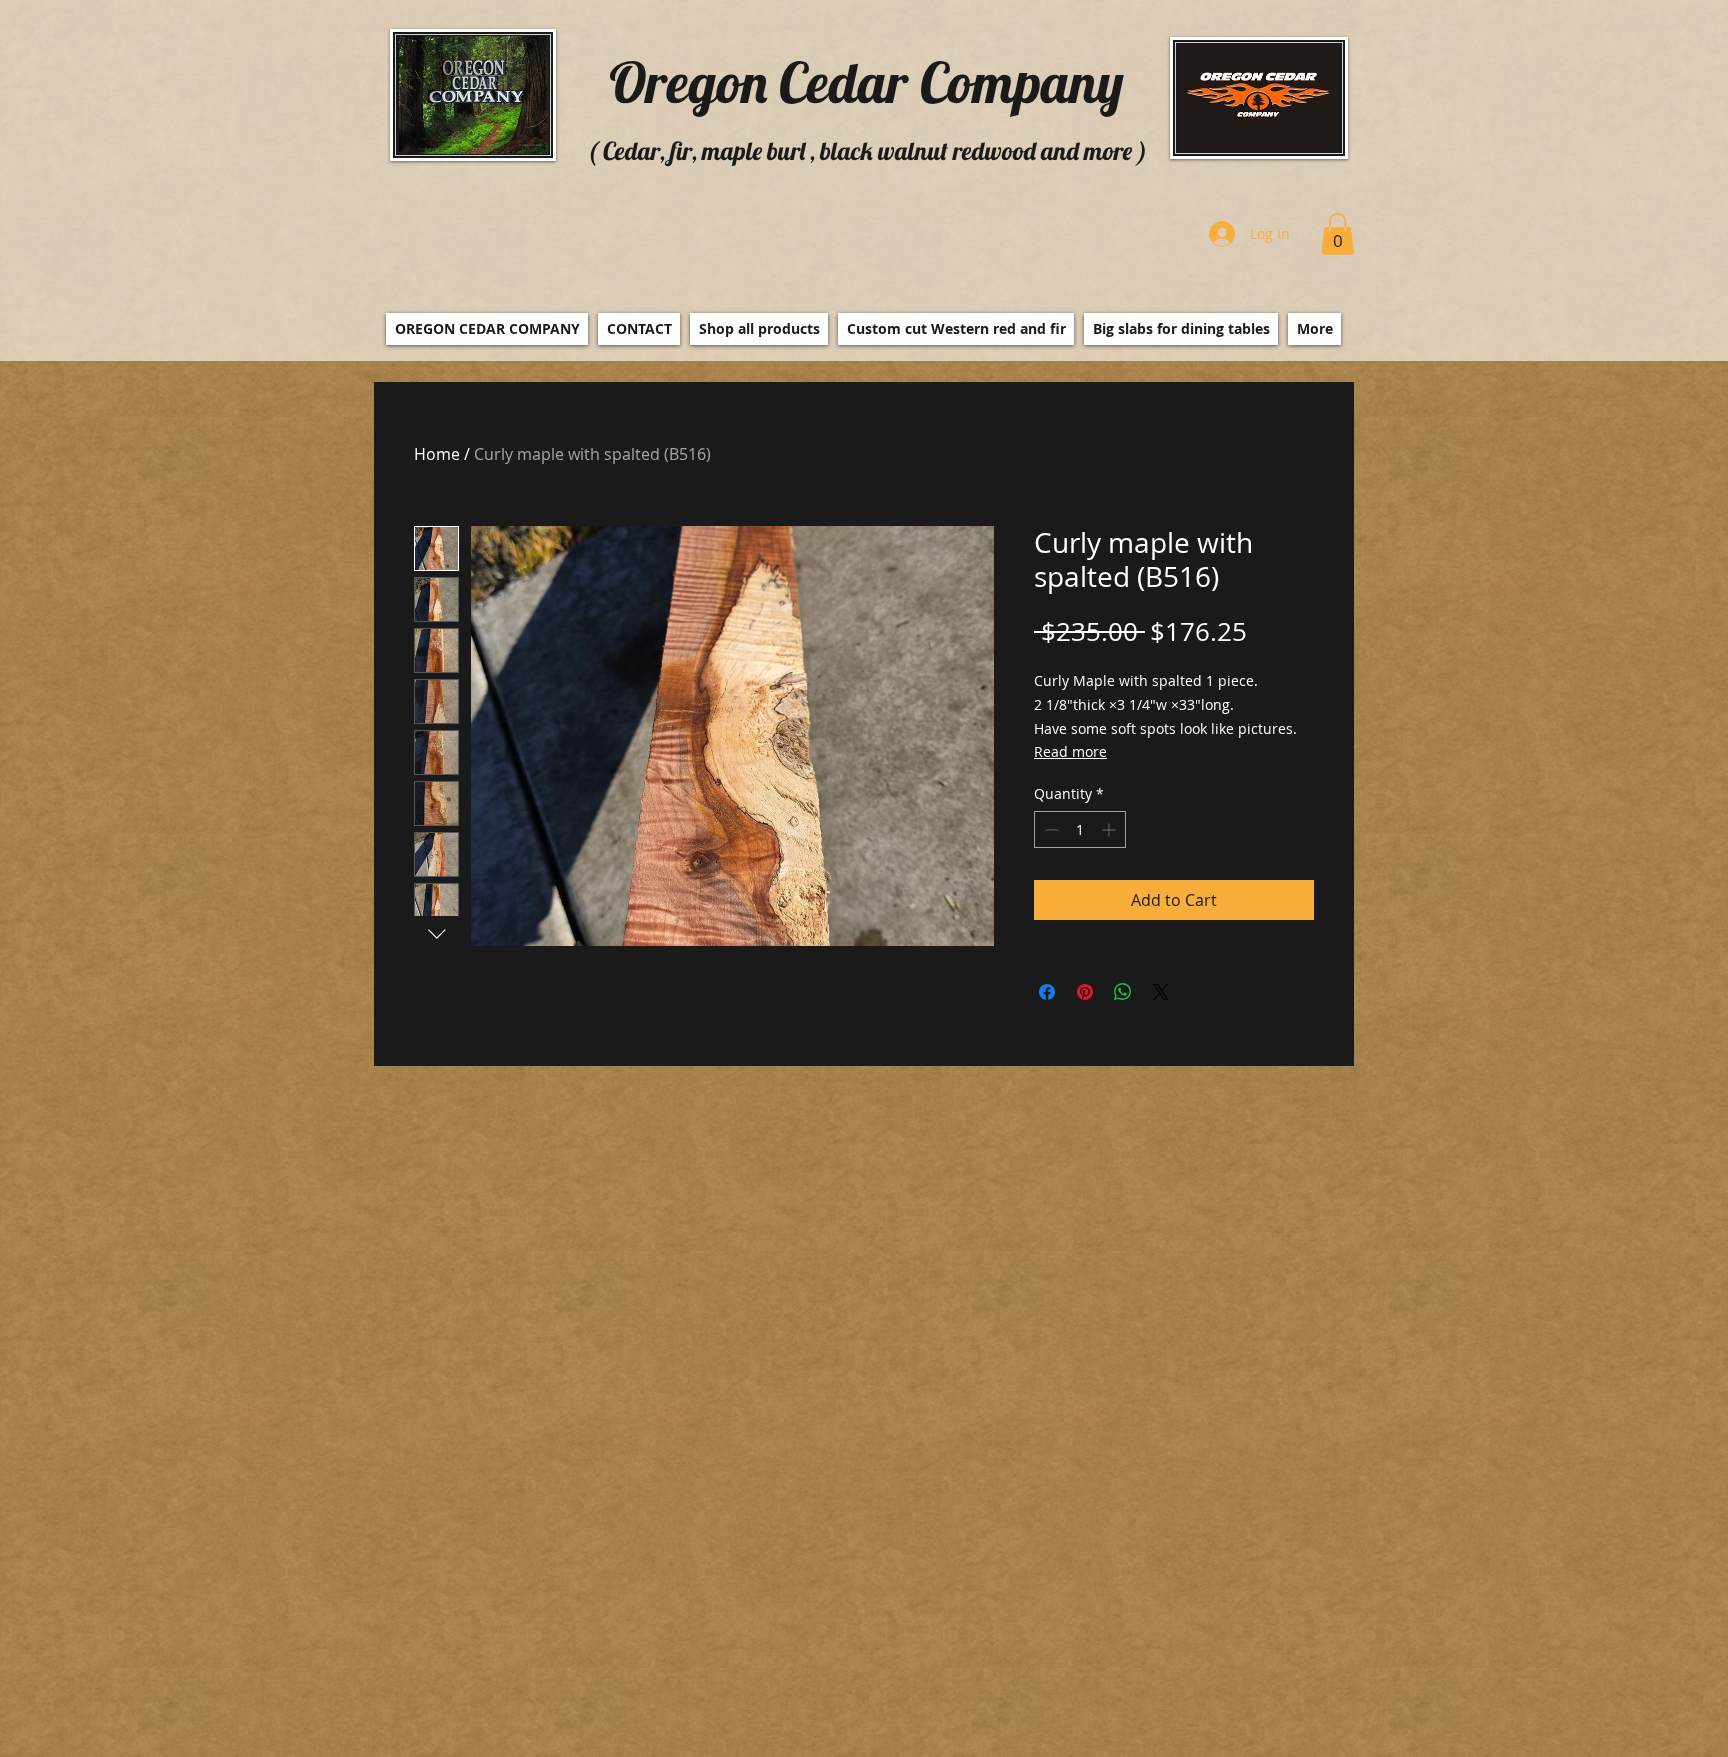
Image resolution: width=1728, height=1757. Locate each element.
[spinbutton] (1080, 829)
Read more (1070, 751)
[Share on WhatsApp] (1123, 992)
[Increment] (1110, 829)
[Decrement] (1049, 829)
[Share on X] (1161, 992)
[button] (1337, 234)
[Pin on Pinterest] (1085, 992)
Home (437, 454)
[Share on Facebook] (1047, 992)
